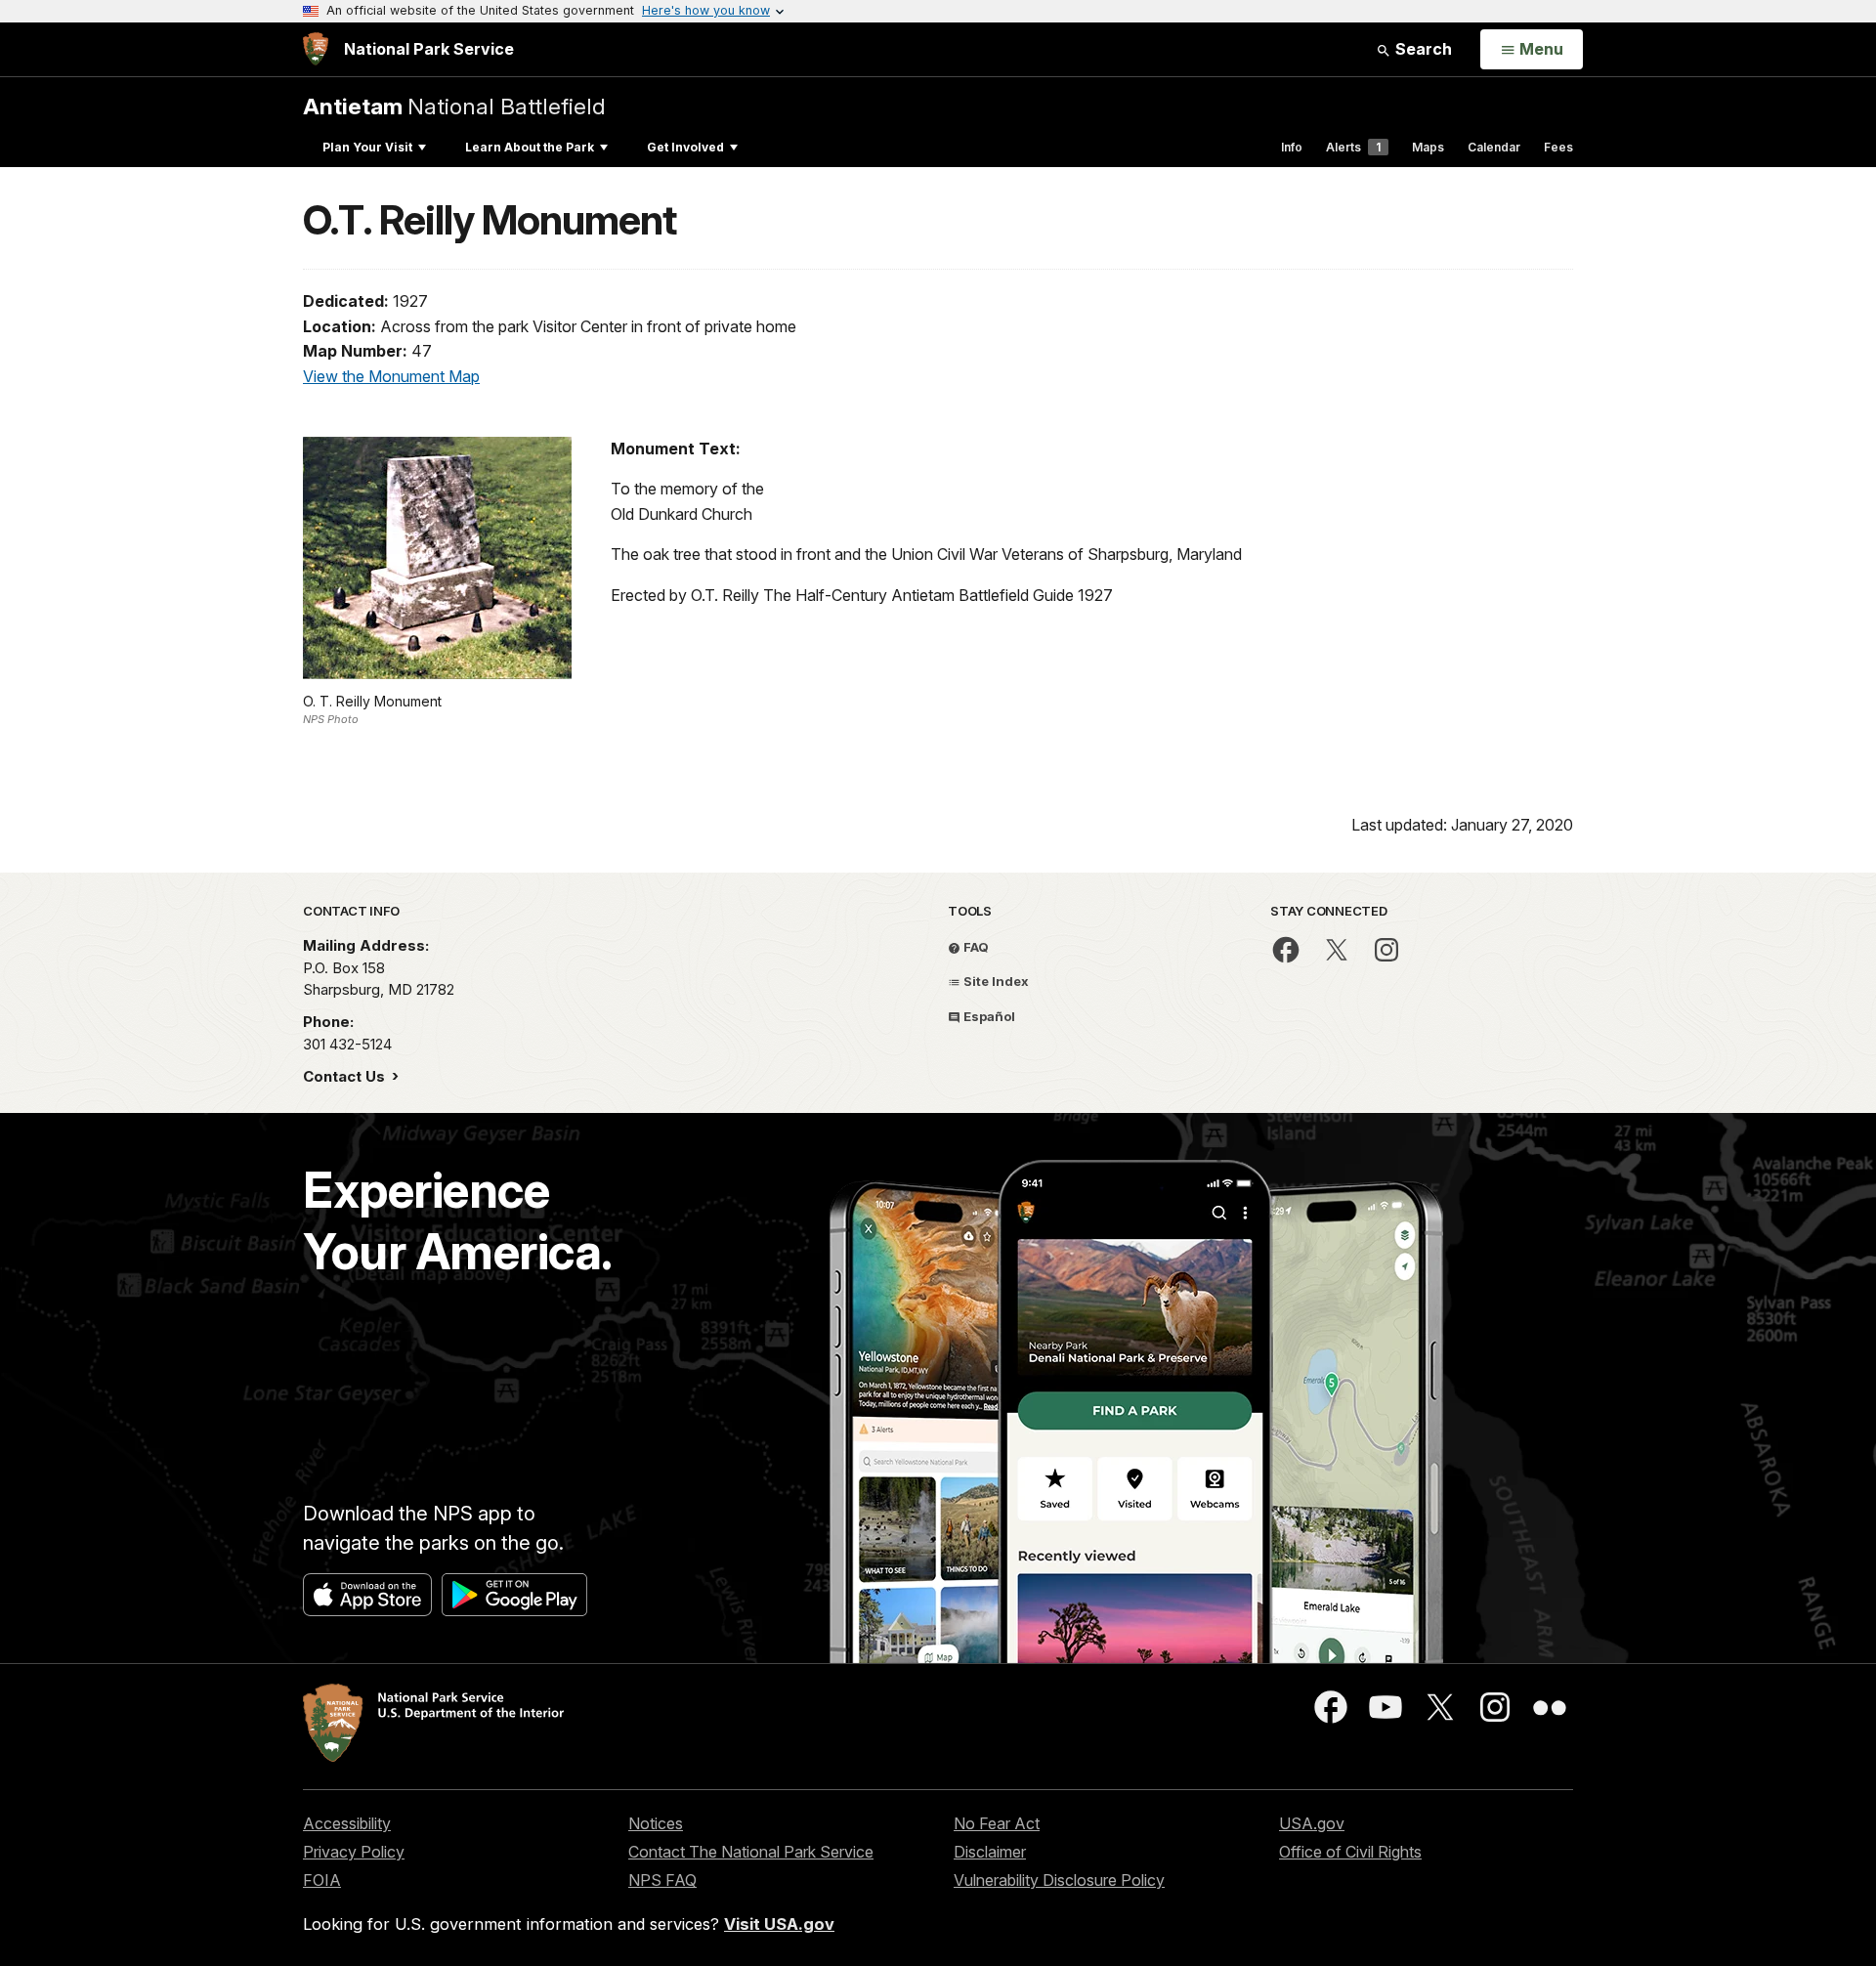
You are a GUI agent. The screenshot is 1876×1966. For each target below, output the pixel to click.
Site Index (995, 981)
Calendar (1494, 147)
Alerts (1353, 147)
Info (1292, 147)
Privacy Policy (354, 1852)
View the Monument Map (391, 376)
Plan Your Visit (367, 147)
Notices (656, 1823)
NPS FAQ (662, 1880)
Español (988, 1016)
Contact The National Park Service (751, 1852)
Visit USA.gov (779, 1924)
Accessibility (347, 1823)
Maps (1428, 147)
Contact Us (346, 1076)
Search (1422, 49)
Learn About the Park (530, 147)
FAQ (975, 947)
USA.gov (1312, 1823)
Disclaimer (990, 1852)
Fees (1558, 147)
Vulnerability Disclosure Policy (1059, 1880)
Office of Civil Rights (1350, 1852)
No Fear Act (997, 1823)
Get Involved (685, 147)
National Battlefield (454, 106)
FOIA (322, 1880)
